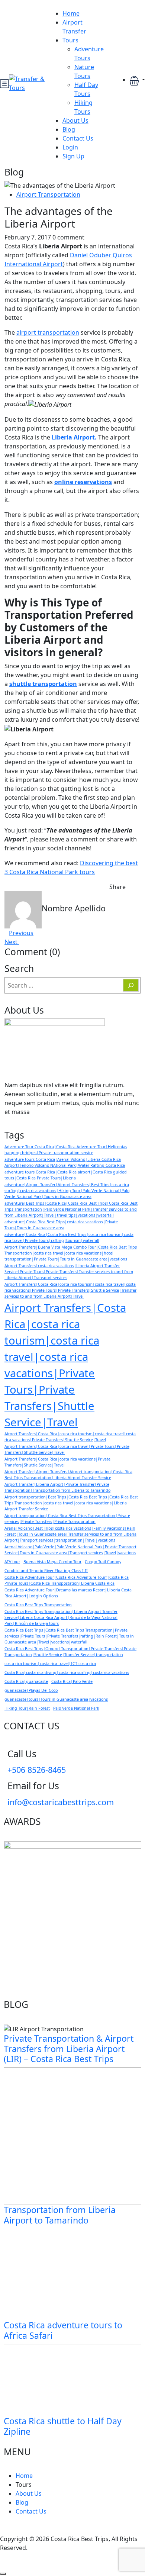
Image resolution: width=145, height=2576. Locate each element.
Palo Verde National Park (76, 1708)
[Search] (131, 985)
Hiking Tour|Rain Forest (27, 1708)
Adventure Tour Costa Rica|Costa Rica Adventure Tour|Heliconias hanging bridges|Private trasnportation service (66, 1150)
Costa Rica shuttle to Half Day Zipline (63, 2426)
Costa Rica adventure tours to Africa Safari (63, 2330)
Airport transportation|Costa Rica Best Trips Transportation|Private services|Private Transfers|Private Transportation (67, 1519)
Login (70, 147)
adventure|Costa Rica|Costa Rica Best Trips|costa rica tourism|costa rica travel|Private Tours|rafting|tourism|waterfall (69, 1237)
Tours (70, 40)
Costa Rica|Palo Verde (72, 1681)
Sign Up (73, 156)
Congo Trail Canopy (103, 1562)
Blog (69, 129)
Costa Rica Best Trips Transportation (38, 1605)
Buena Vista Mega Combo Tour (52, 1562)
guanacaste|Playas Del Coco (31, 1690)
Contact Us (78, 138)
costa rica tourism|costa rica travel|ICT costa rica (50, 1664)
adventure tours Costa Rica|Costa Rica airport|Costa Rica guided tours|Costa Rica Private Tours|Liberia (66, 1175)
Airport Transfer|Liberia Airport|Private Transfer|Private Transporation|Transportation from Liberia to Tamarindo (57, 1487)
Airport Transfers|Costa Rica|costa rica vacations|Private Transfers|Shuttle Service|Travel (57, 1462)
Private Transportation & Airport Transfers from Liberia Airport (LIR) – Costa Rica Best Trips (69, 2049)
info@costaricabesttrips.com (61, 1802)
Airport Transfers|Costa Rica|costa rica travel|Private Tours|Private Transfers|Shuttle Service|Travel (67, 1449)
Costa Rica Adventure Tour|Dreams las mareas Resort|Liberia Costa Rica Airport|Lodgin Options (68, 1593)
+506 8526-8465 (37, 1770)
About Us (75, 120)
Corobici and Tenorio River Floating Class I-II (46, 1571)
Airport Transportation (48, 194)
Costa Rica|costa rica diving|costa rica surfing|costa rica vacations (67, 1672)
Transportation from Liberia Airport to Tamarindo (60, 2215)
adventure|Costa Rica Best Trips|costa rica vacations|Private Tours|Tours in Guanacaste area (61, 1225)
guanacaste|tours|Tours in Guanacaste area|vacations (56, 1699)
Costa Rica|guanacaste (26, 1681)
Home (71, 13)
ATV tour (12, 1562)
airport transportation (48, 332)
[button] (137, 80)
